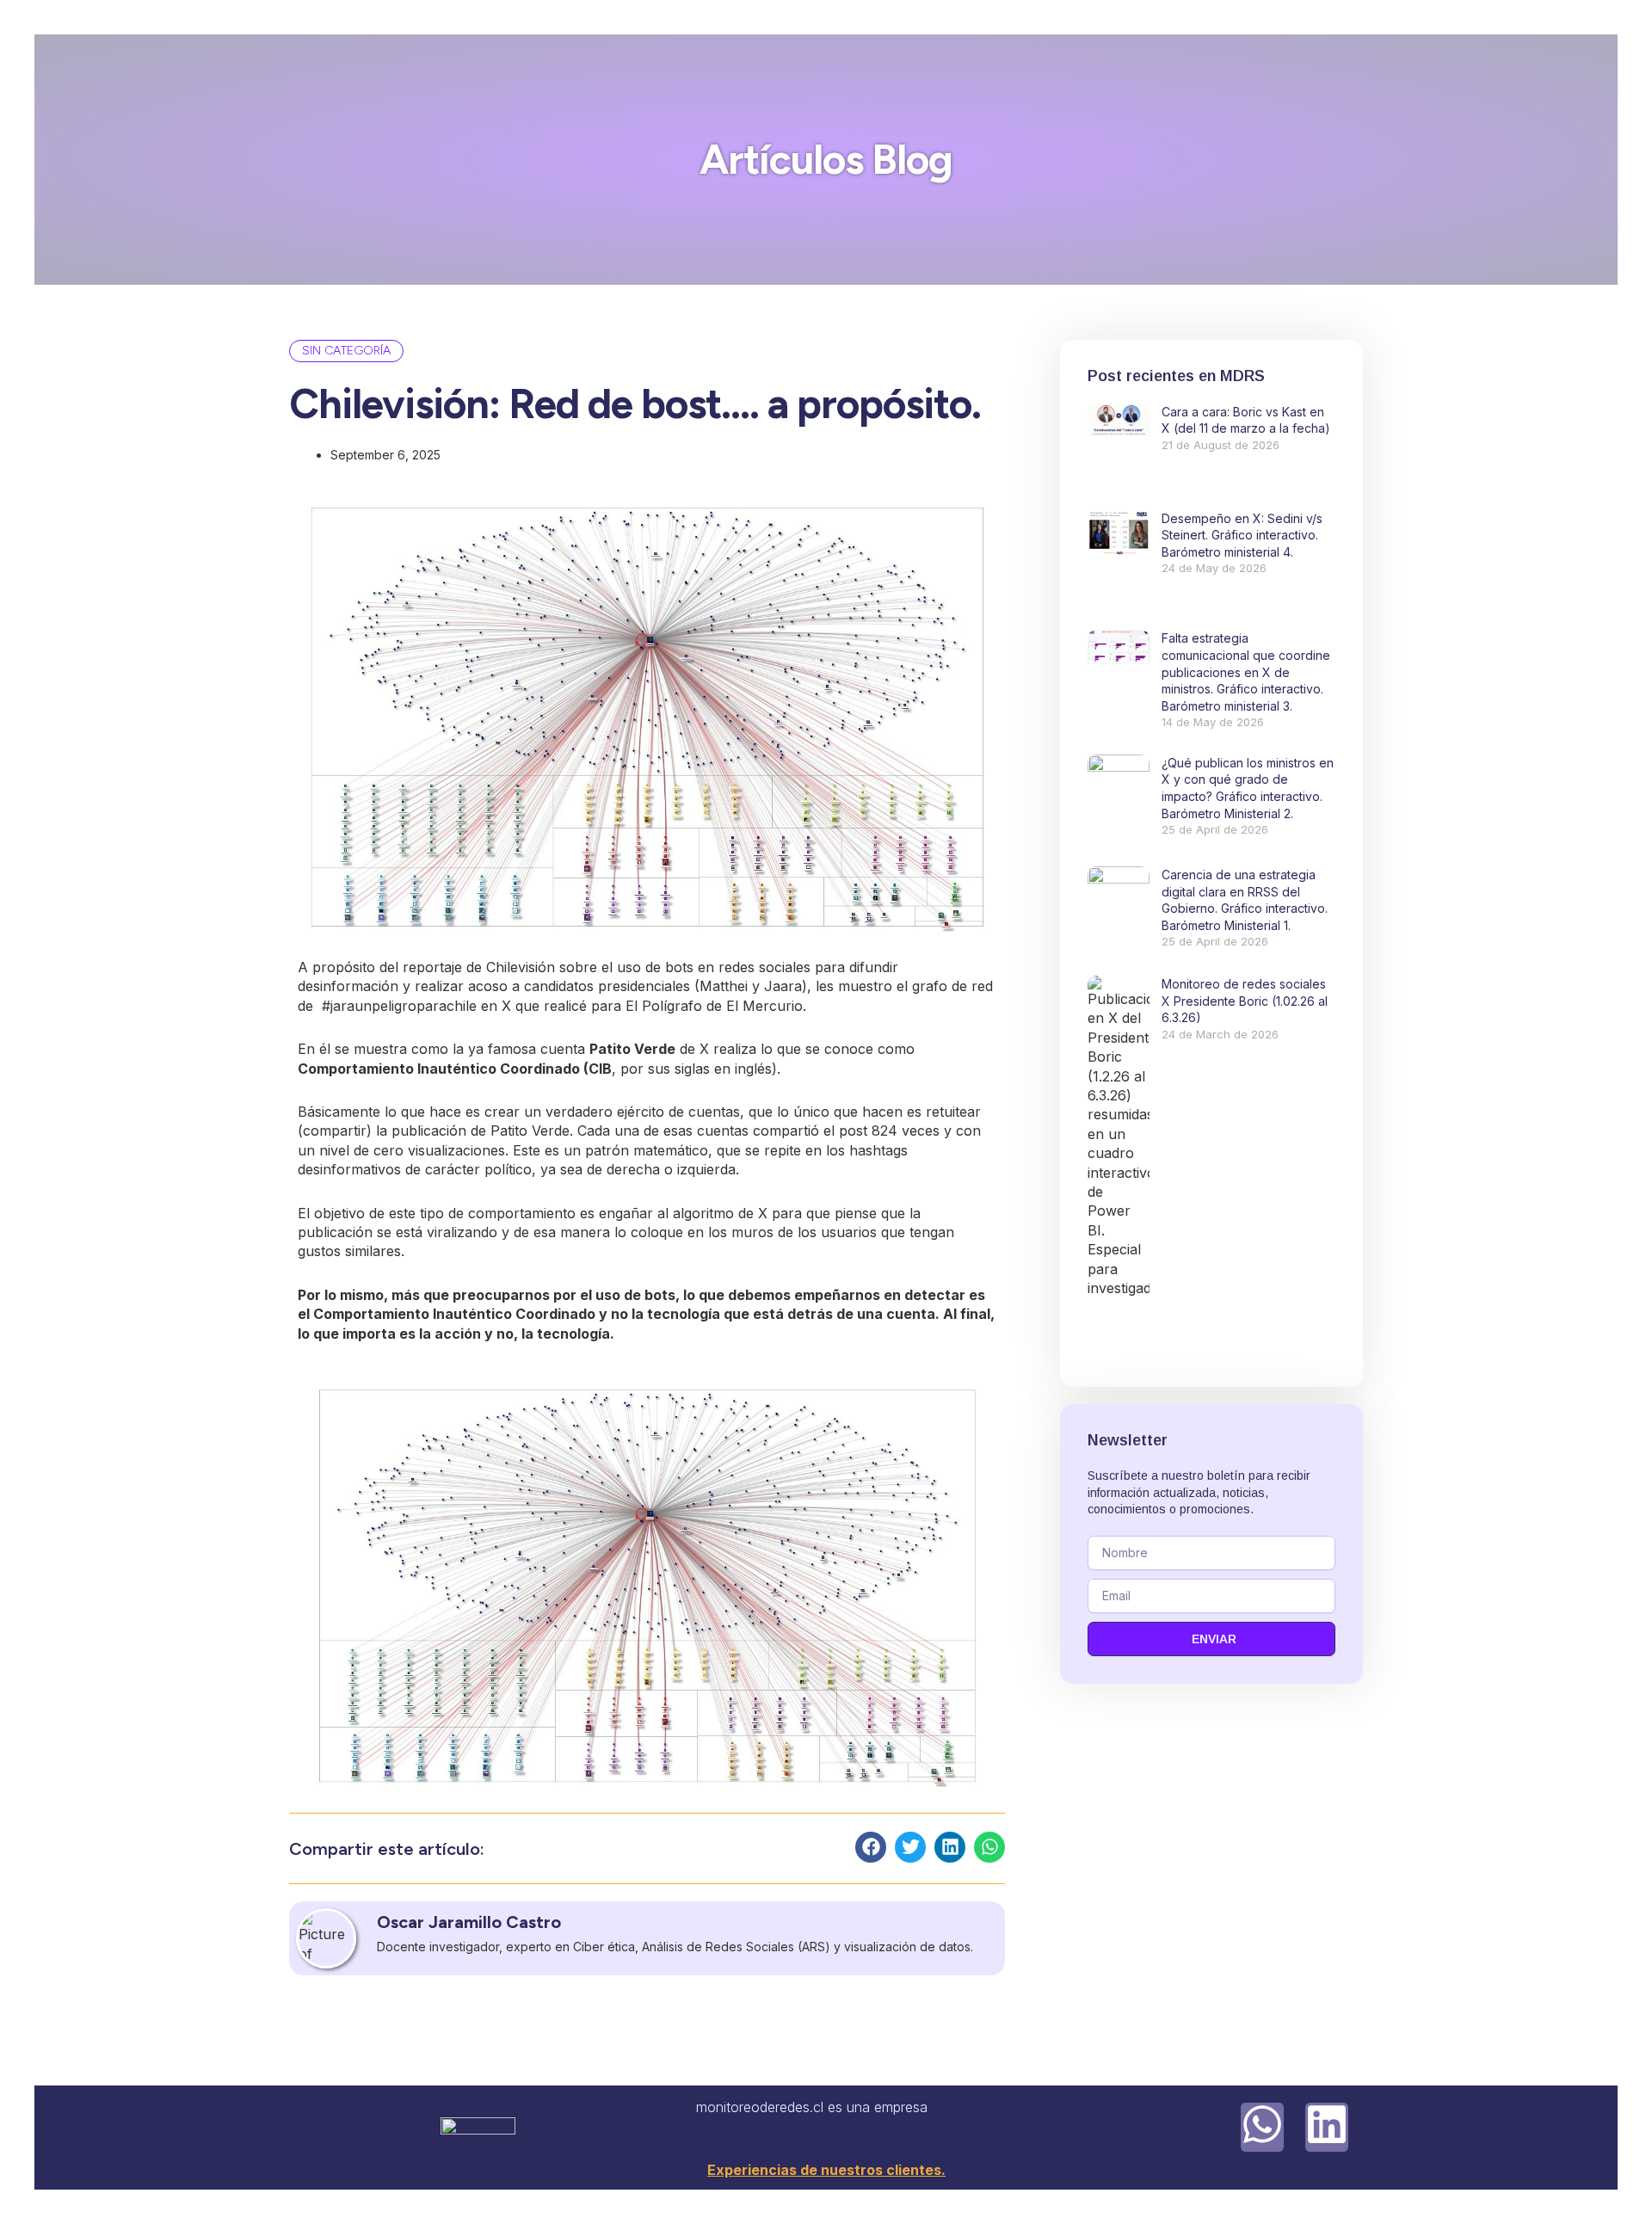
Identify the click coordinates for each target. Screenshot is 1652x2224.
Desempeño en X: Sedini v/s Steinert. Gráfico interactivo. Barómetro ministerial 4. (1242, 535)
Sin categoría (346, 351)
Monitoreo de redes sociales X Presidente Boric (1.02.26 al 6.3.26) (1245, 1001)
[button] (871, 1847)
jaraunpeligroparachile (399, 1006)
